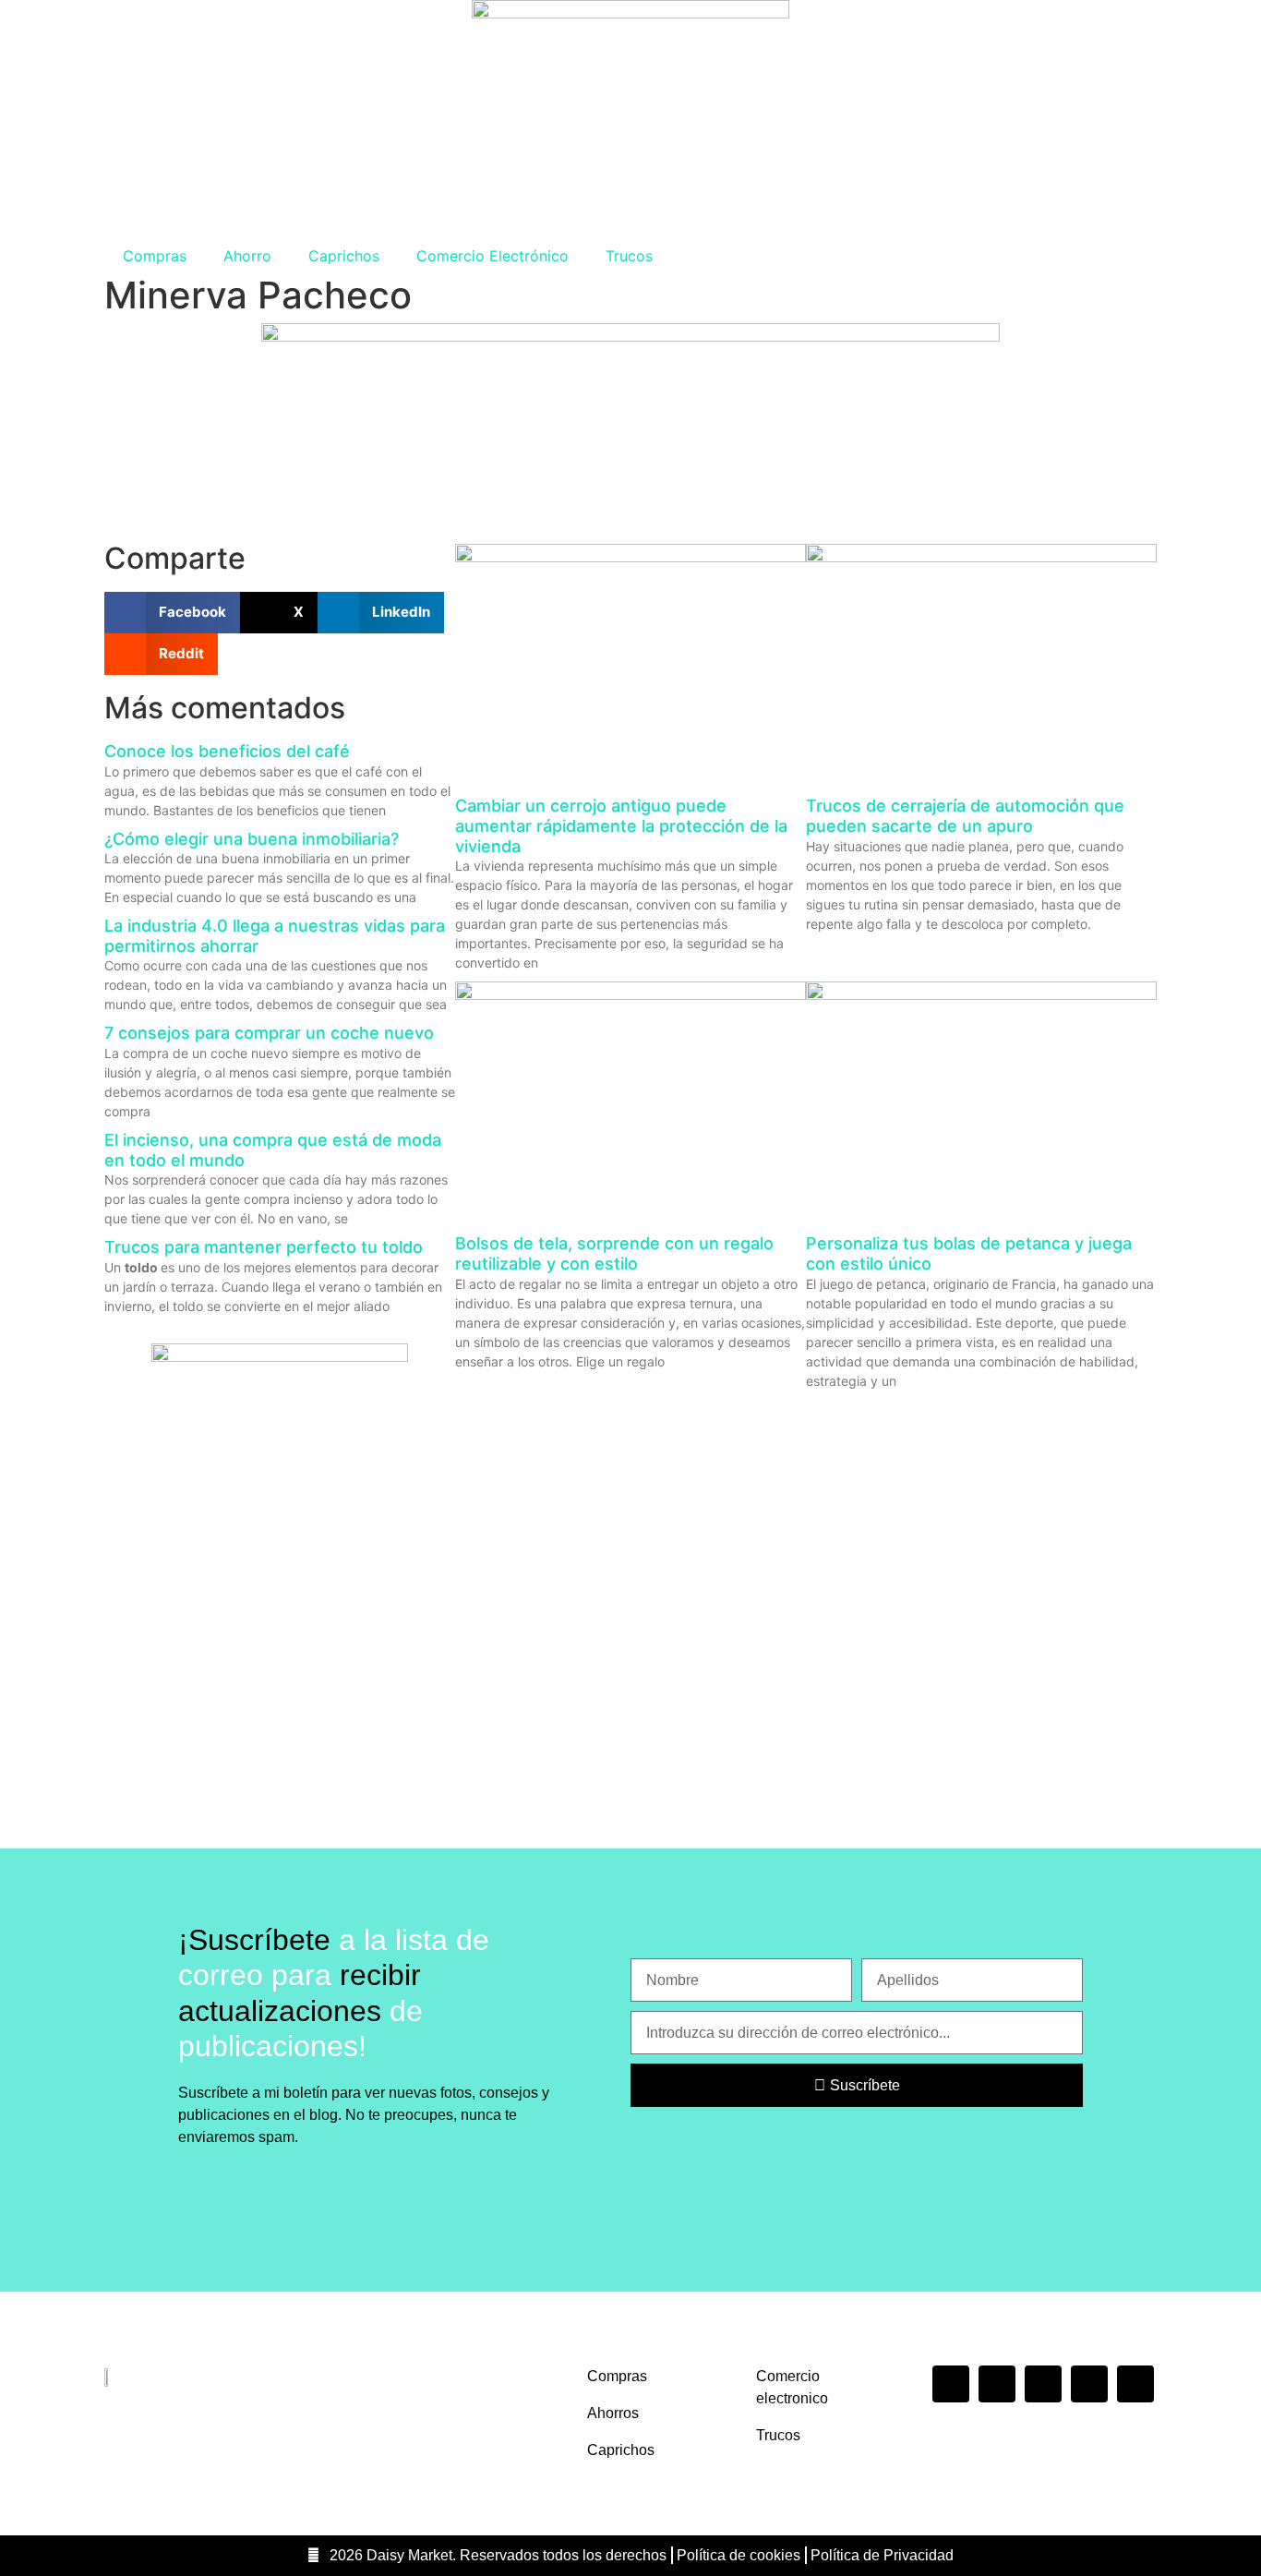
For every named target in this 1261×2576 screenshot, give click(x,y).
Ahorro (247, 256)
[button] (172, 613)
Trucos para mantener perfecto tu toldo (264, 1247)
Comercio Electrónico (492, 256)
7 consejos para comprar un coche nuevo (269, 1033)
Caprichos (344, 256)
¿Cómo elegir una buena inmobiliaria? (252, 839)
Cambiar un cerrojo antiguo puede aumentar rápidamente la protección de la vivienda (621, 825)
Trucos (629, 256)
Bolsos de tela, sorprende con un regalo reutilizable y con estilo (614, 1253)
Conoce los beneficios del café (227, 751)
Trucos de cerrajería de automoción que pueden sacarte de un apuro (965, 816)
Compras (155, 256)
